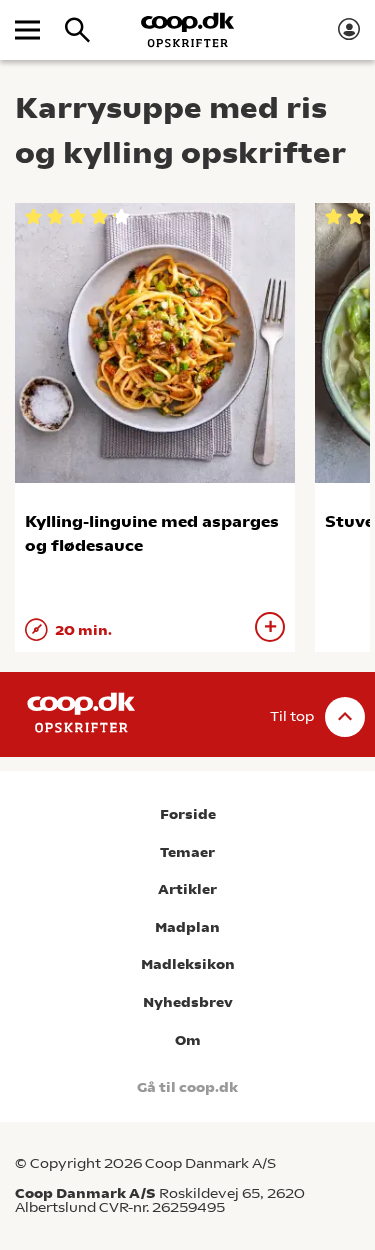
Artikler (187, 889)
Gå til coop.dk (187, 1087)
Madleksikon (188, 964)
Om (188, 1040)
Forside (188, 814)
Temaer (187, 852)
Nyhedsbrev (188, 1002)
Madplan (187, 927)
